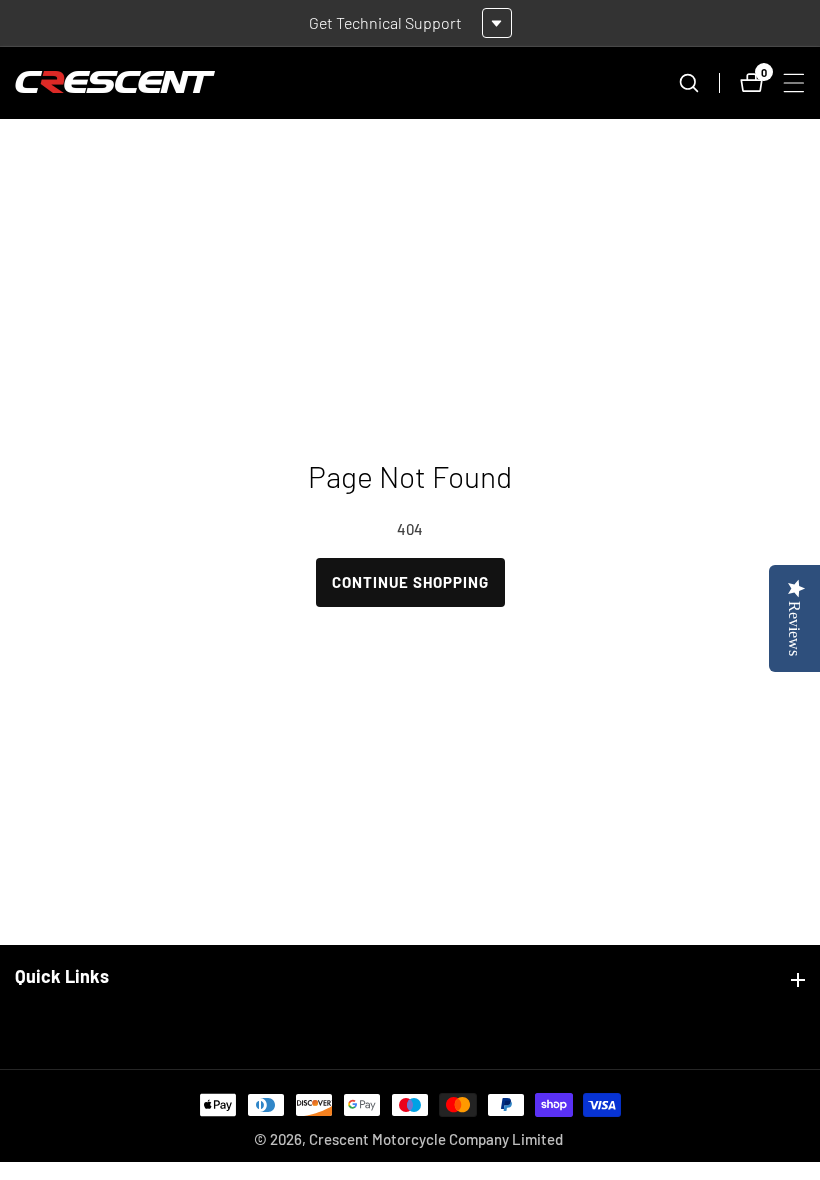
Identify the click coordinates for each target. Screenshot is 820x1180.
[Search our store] (699, 83)
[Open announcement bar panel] (497, 23)
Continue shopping (410, 582)
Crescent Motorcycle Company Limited (436, 1139)
